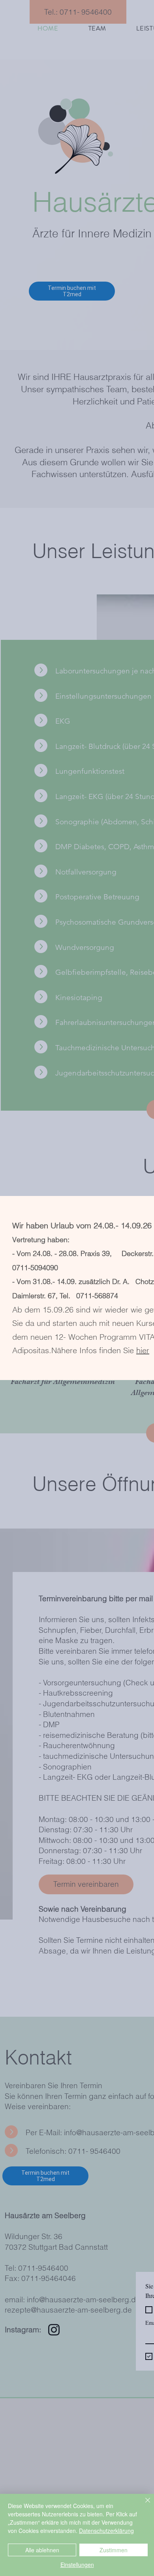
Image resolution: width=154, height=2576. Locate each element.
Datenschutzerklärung (106, 2531)
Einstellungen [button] (77, 2565)
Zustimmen (114, 2550)
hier (143, 1350)
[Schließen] (143, 2505)
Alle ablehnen (42, 2550)
